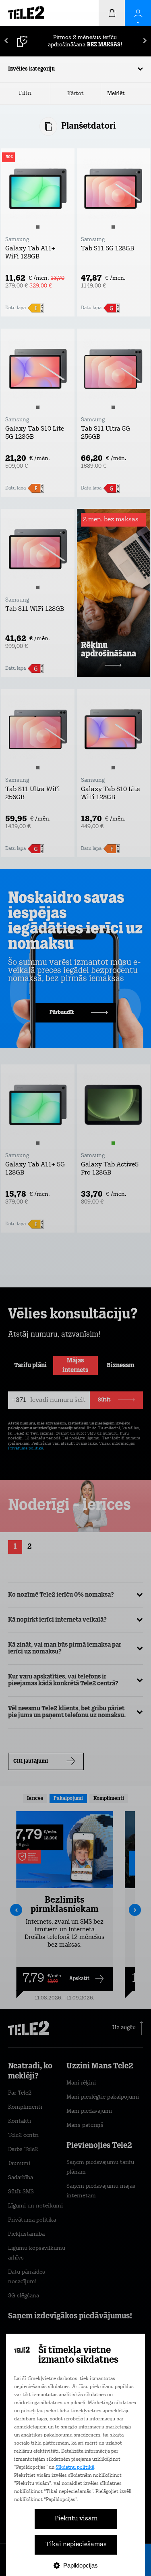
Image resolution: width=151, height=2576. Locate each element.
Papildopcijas (81, 2565)
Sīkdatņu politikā (75, 2468)
